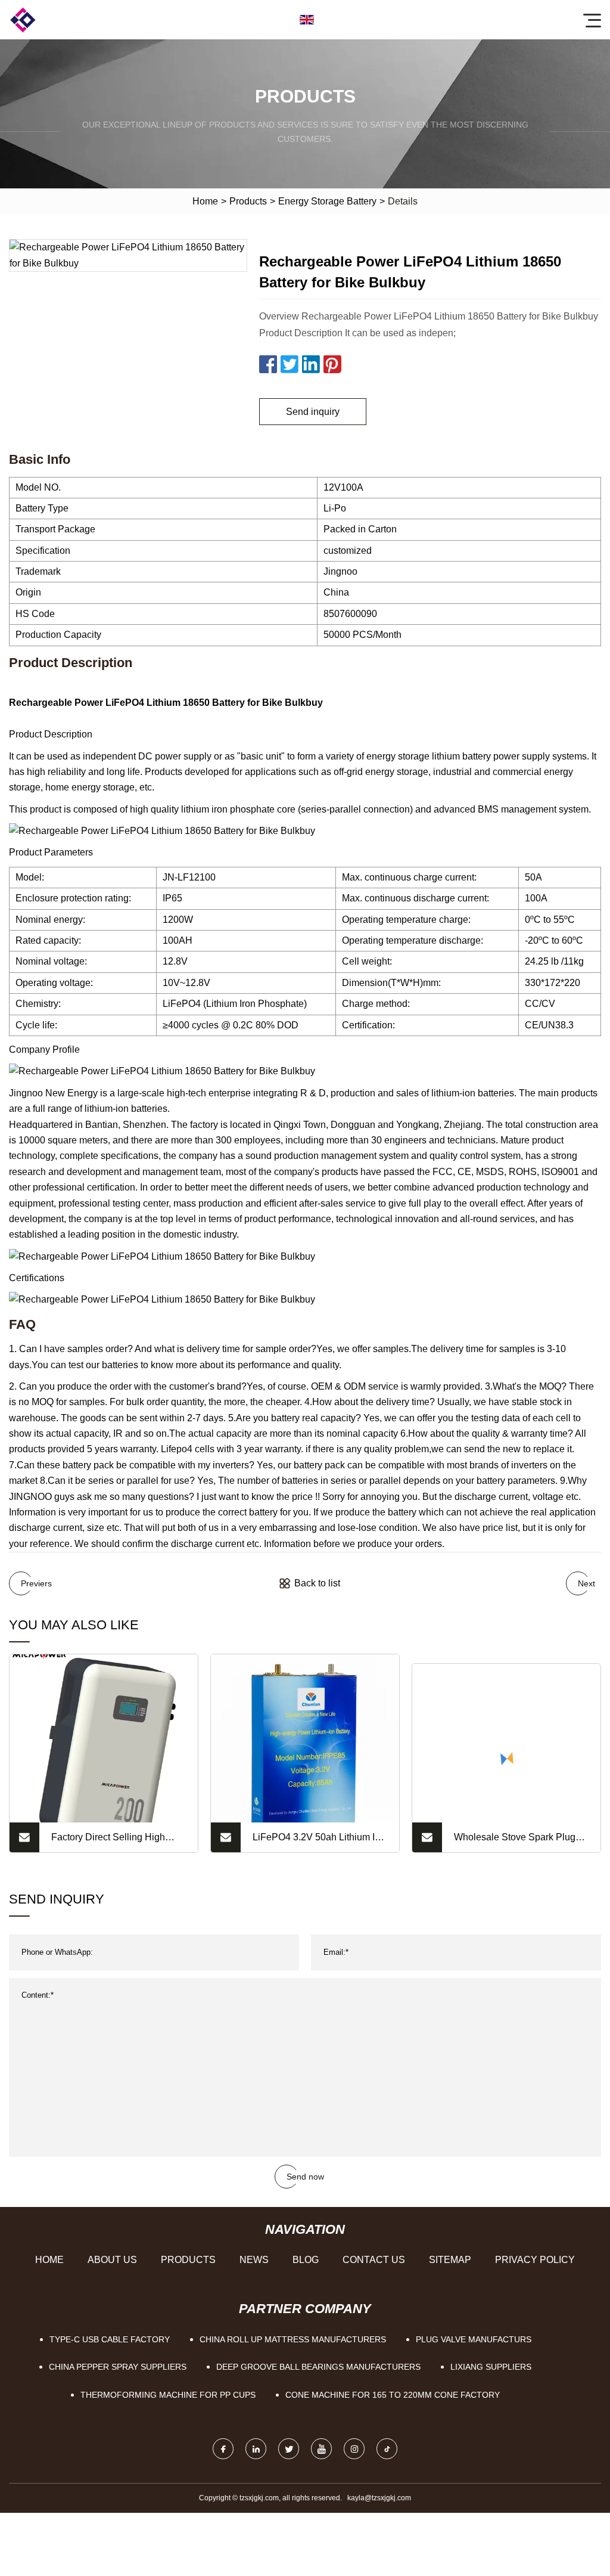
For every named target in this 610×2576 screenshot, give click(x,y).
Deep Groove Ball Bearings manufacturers (318, 2367)
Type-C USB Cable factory (110, 2339)
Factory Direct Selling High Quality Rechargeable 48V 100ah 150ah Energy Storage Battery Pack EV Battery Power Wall (117, 1842)
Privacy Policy (535, 2260)
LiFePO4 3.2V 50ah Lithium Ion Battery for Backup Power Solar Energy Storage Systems (319, 1842)
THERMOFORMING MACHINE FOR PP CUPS (168, 2395)
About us (112, 2260)
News (254, 2260)
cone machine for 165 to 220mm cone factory (393, 2395)
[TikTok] (387, 2449)
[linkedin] (256, 2449)
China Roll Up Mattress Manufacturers (293, 2339)
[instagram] (354, 2449)
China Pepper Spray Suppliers (118, 2367)
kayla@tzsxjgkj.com (379, 2498)
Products (248, 201)
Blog (306, 2260)
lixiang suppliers (491, 2367)
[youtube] (321, 2449)
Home (205, 201)
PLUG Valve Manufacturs (474, 2339)
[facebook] (223, 2449)
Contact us (374, 2260)
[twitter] (289, 2449)
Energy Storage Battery (327, 201)
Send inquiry (313, 412)
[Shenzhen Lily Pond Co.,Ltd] (23, 20)
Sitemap (450, 2260)
